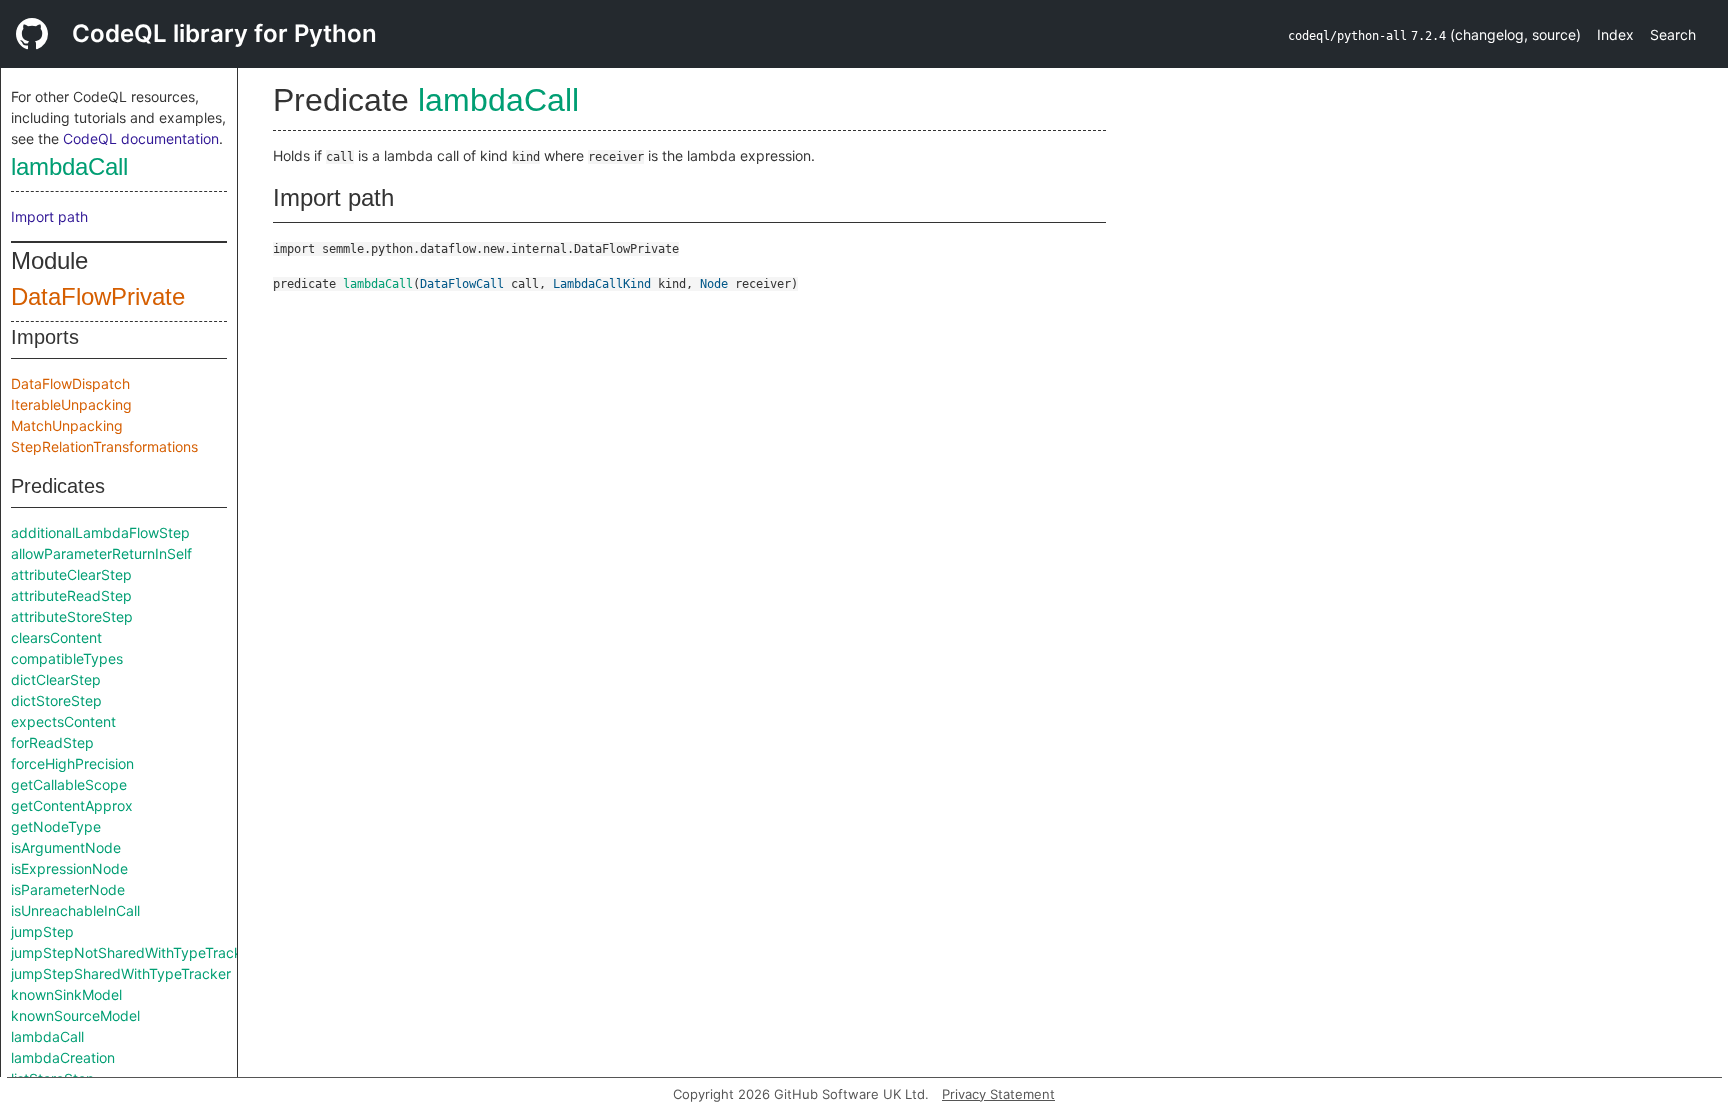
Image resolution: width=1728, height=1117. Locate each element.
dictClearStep (56, 679)
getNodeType (56, 826)
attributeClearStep (71, 574)
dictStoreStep (56, 700)
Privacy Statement (998, 1094)
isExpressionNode (69, 868)
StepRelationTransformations (104, 446)
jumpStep (42, 931)
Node (714, 284)
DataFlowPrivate (98, 296)
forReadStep (52, 742)
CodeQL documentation (141, 138)
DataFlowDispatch (70, 383)
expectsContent (63, 721)
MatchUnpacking (67, 425)
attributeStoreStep (72, 616)
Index (1615, 34)
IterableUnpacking (71, 404)
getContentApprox (72, 805)
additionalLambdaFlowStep (100, 532)
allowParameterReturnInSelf (101, 553)
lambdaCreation (63, 1057)
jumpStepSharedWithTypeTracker (121, 973)
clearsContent (56, 637)
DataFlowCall (462, 284)
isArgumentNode (66, 847)
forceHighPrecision (72, 763)
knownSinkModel (66, 994)
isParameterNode (68, 889)
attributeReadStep (71, 595)
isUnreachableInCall (75, 910)
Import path (49, 216)
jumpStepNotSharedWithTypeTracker (133, 952)
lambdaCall (69, 166)
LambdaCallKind (602, 284)
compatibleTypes (67, 658)
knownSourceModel (75, 1015)
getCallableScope (69, 784)
